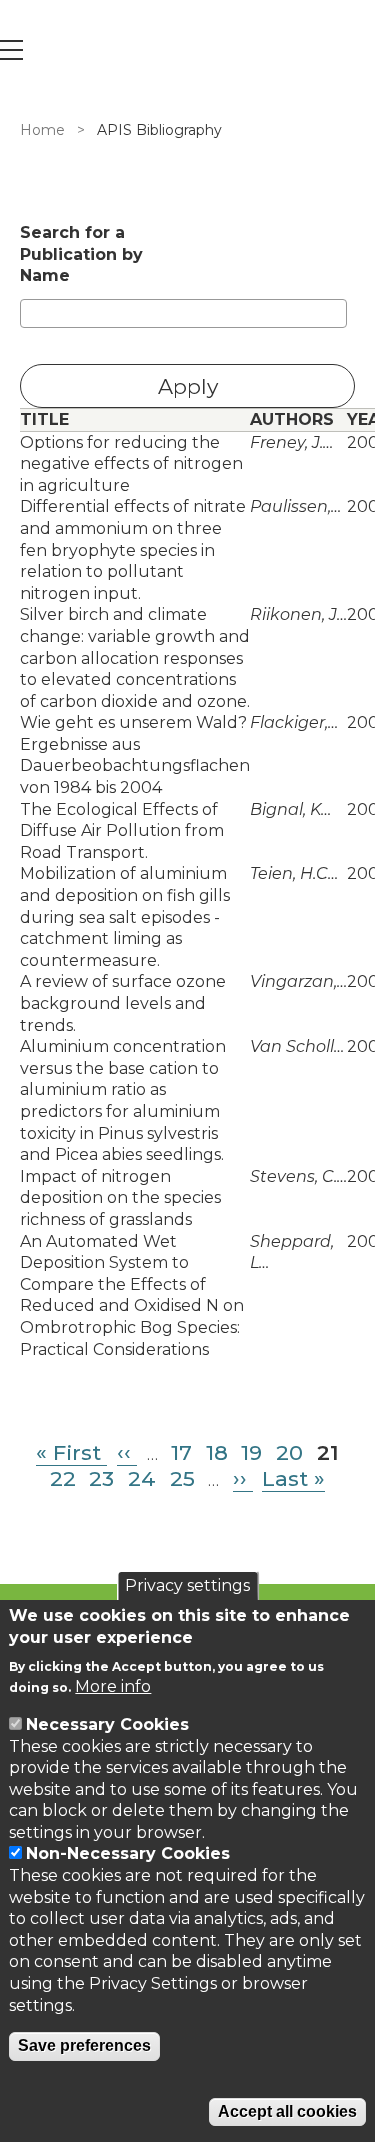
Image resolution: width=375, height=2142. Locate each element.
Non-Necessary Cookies (128, 1853)
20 (289, 1452)
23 (101, 1478)
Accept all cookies (287, 2111)
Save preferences (84, 2045)
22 (63, 1478)
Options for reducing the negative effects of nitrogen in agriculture (131, 464)
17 (181, 1452)
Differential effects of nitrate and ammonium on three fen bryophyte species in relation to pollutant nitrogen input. (133, 549)
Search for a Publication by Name (81, 254)
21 (328, 1452)
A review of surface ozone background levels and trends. (123, 1003)
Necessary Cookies (107, 1724)
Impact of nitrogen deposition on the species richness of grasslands (120, 1198)
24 (142, 1478)
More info (113, 1686)
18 (217, 1452)
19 (251, 1452)
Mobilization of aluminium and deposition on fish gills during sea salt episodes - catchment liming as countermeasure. (125, 916)
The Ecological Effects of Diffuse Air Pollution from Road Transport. (122, 831)
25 (182, 1478)
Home (42, 130)
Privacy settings (187, 1585)
